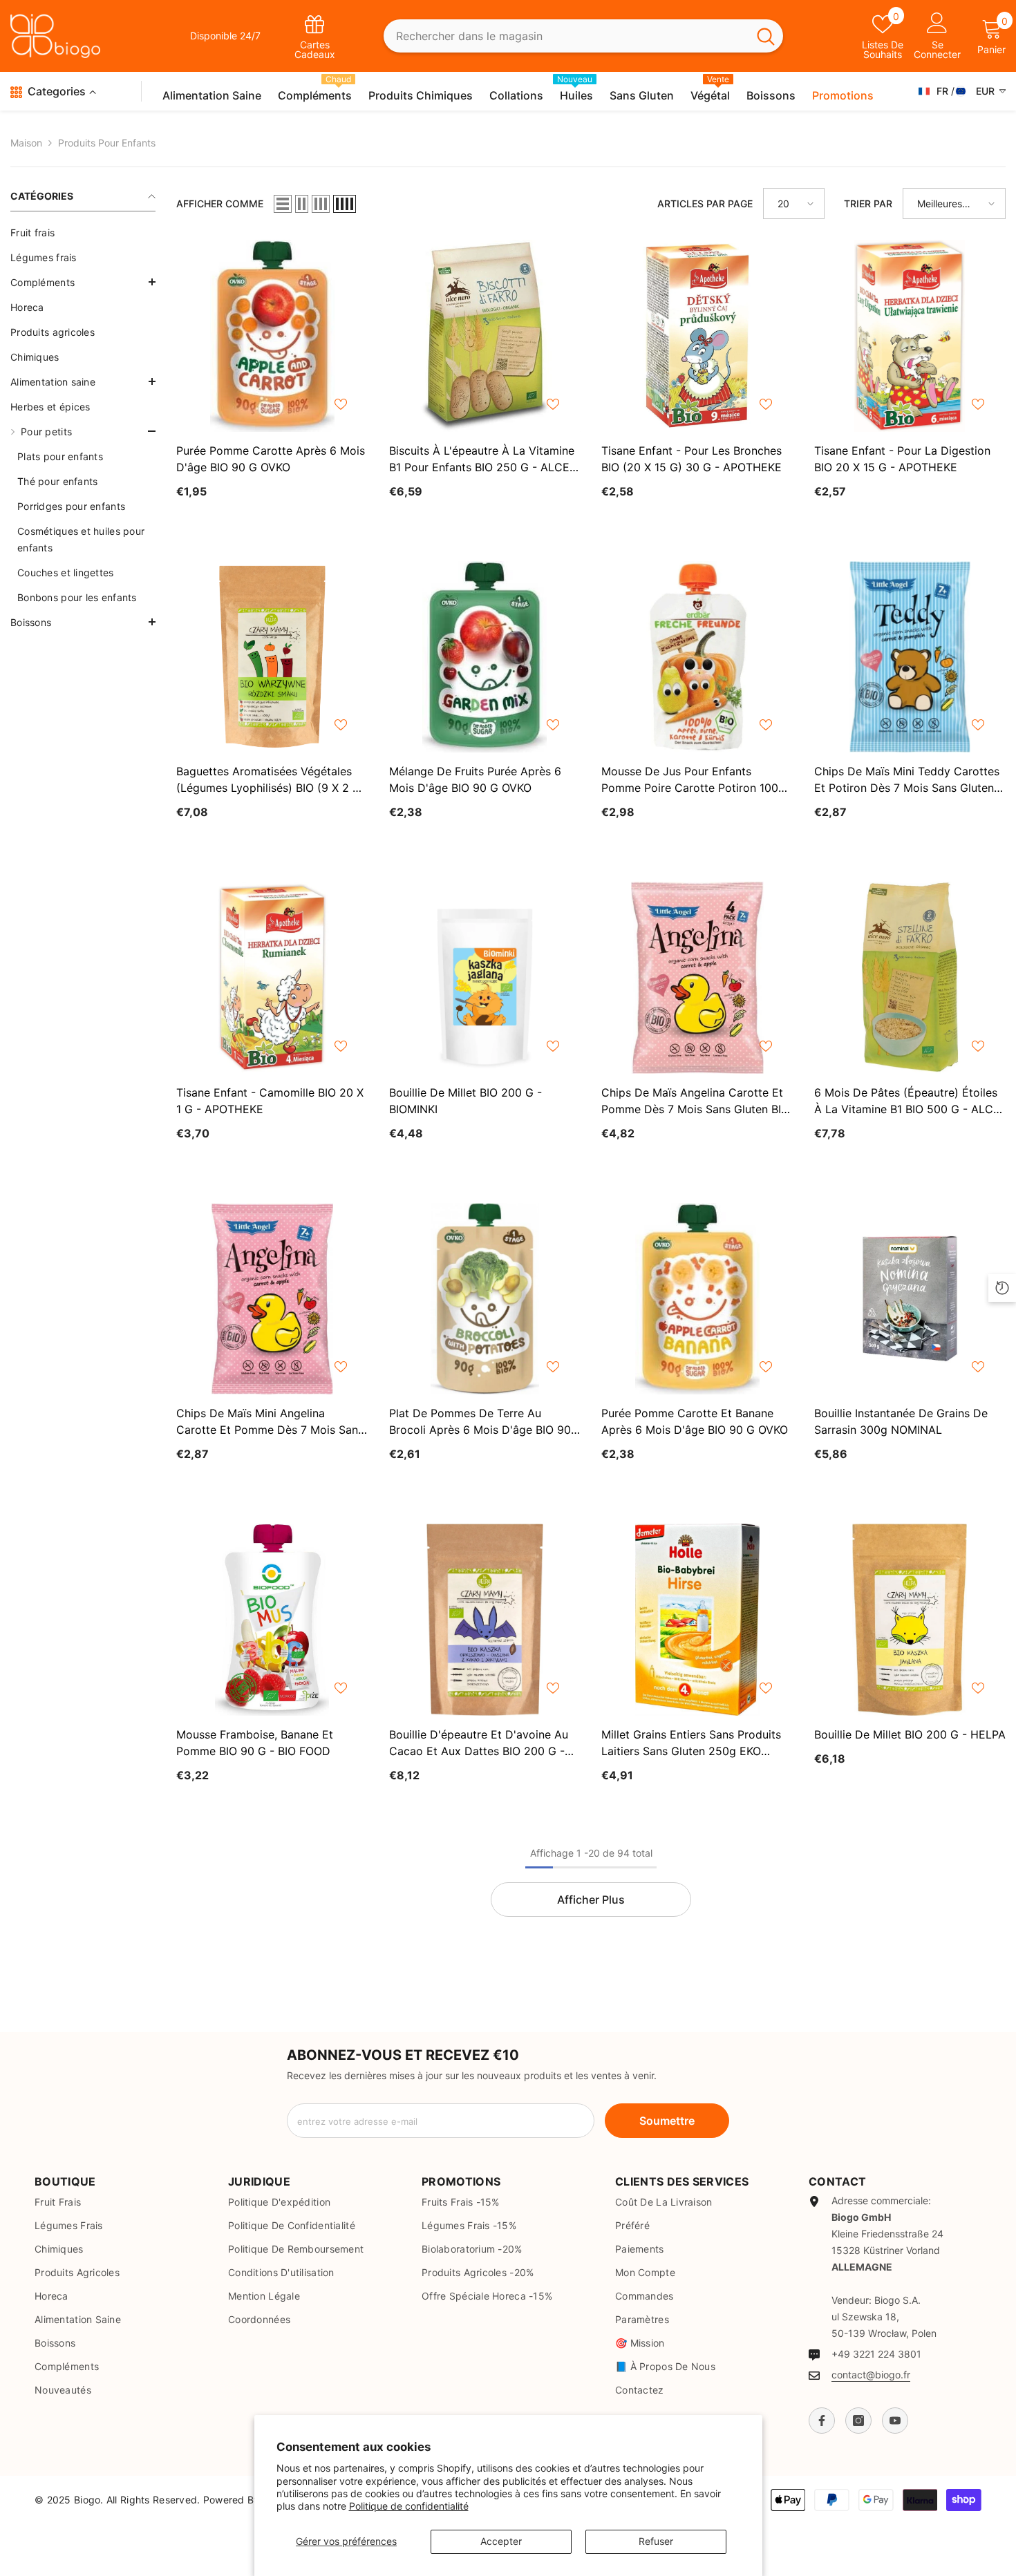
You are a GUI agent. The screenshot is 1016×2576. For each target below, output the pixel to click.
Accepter (501, 2541)
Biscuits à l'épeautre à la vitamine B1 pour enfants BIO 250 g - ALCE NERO (482, 460)
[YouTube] (895, 2421)
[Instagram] (858, 2421)
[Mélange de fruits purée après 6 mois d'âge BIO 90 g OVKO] (485, 657)
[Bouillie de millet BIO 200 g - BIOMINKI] (485, 978)
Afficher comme (220, 203)
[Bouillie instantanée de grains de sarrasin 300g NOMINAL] (910, 1299)
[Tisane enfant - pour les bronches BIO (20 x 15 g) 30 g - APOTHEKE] (697, 336)
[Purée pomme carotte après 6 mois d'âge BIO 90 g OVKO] (272, 336)
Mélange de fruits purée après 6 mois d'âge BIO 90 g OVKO (475, 779)
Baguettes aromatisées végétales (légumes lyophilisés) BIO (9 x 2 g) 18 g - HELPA (271, 780)
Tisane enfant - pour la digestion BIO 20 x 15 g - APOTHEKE (902, 459)
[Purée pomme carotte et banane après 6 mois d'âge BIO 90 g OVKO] (697, 1299)
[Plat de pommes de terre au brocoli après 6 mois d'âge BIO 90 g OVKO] (485, 1299)
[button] (83, 282)
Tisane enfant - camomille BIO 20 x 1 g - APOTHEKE (270, 1101)
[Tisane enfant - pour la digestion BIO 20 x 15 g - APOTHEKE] (910, 336)
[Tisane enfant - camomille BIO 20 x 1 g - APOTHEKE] (272, 978)
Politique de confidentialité (409, 2506)
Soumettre (667, 2121)
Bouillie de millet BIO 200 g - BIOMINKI (465, 1101)
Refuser (656, 2541)
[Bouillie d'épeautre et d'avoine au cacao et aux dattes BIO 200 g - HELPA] (485, 1620)
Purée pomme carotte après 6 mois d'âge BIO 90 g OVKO (271, 459)
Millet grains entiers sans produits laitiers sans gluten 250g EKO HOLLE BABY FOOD (691, 1743)
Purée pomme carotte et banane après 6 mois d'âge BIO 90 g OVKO (695, 1421)
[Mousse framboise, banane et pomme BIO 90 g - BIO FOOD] (272, 1620)
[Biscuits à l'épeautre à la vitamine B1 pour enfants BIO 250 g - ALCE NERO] (485, 336)
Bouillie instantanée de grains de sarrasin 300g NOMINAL (901, 1421)
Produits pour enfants (107, 143)
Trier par (868, 203)
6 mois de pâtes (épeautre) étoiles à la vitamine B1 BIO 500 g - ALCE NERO (907, 1101)
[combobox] (566, 36)
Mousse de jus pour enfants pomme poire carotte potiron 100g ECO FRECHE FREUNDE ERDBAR (693, 780)
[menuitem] (83, 233)
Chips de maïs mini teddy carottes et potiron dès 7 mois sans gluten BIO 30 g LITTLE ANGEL (907, 780)
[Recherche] (584, 36)
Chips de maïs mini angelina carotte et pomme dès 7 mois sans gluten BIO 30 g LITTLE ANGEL (270, 1422)
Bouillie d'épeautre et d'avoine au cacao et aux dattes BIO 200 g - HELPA (479, 1743)
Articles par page (705, 203)
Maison (26, 143)
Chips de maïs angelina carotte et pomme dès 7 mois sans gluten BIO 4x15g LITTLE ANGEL (695, 1101)
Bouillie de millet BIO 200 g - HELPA (910, 1734)
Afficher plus (591, 1900)
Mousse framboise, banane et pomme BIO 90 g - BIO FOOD (255, 1743)
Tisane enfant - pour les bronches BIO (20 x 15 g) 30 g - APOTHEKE (692, 459)
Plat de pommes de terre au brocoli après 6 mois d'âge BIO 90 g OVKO (480, 1422)
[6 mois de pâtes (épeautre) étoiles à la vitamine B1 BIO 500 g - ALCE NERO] (910, 978)
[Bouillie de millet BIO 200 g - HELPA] (910, 1620)
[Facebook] (822, 2421)
